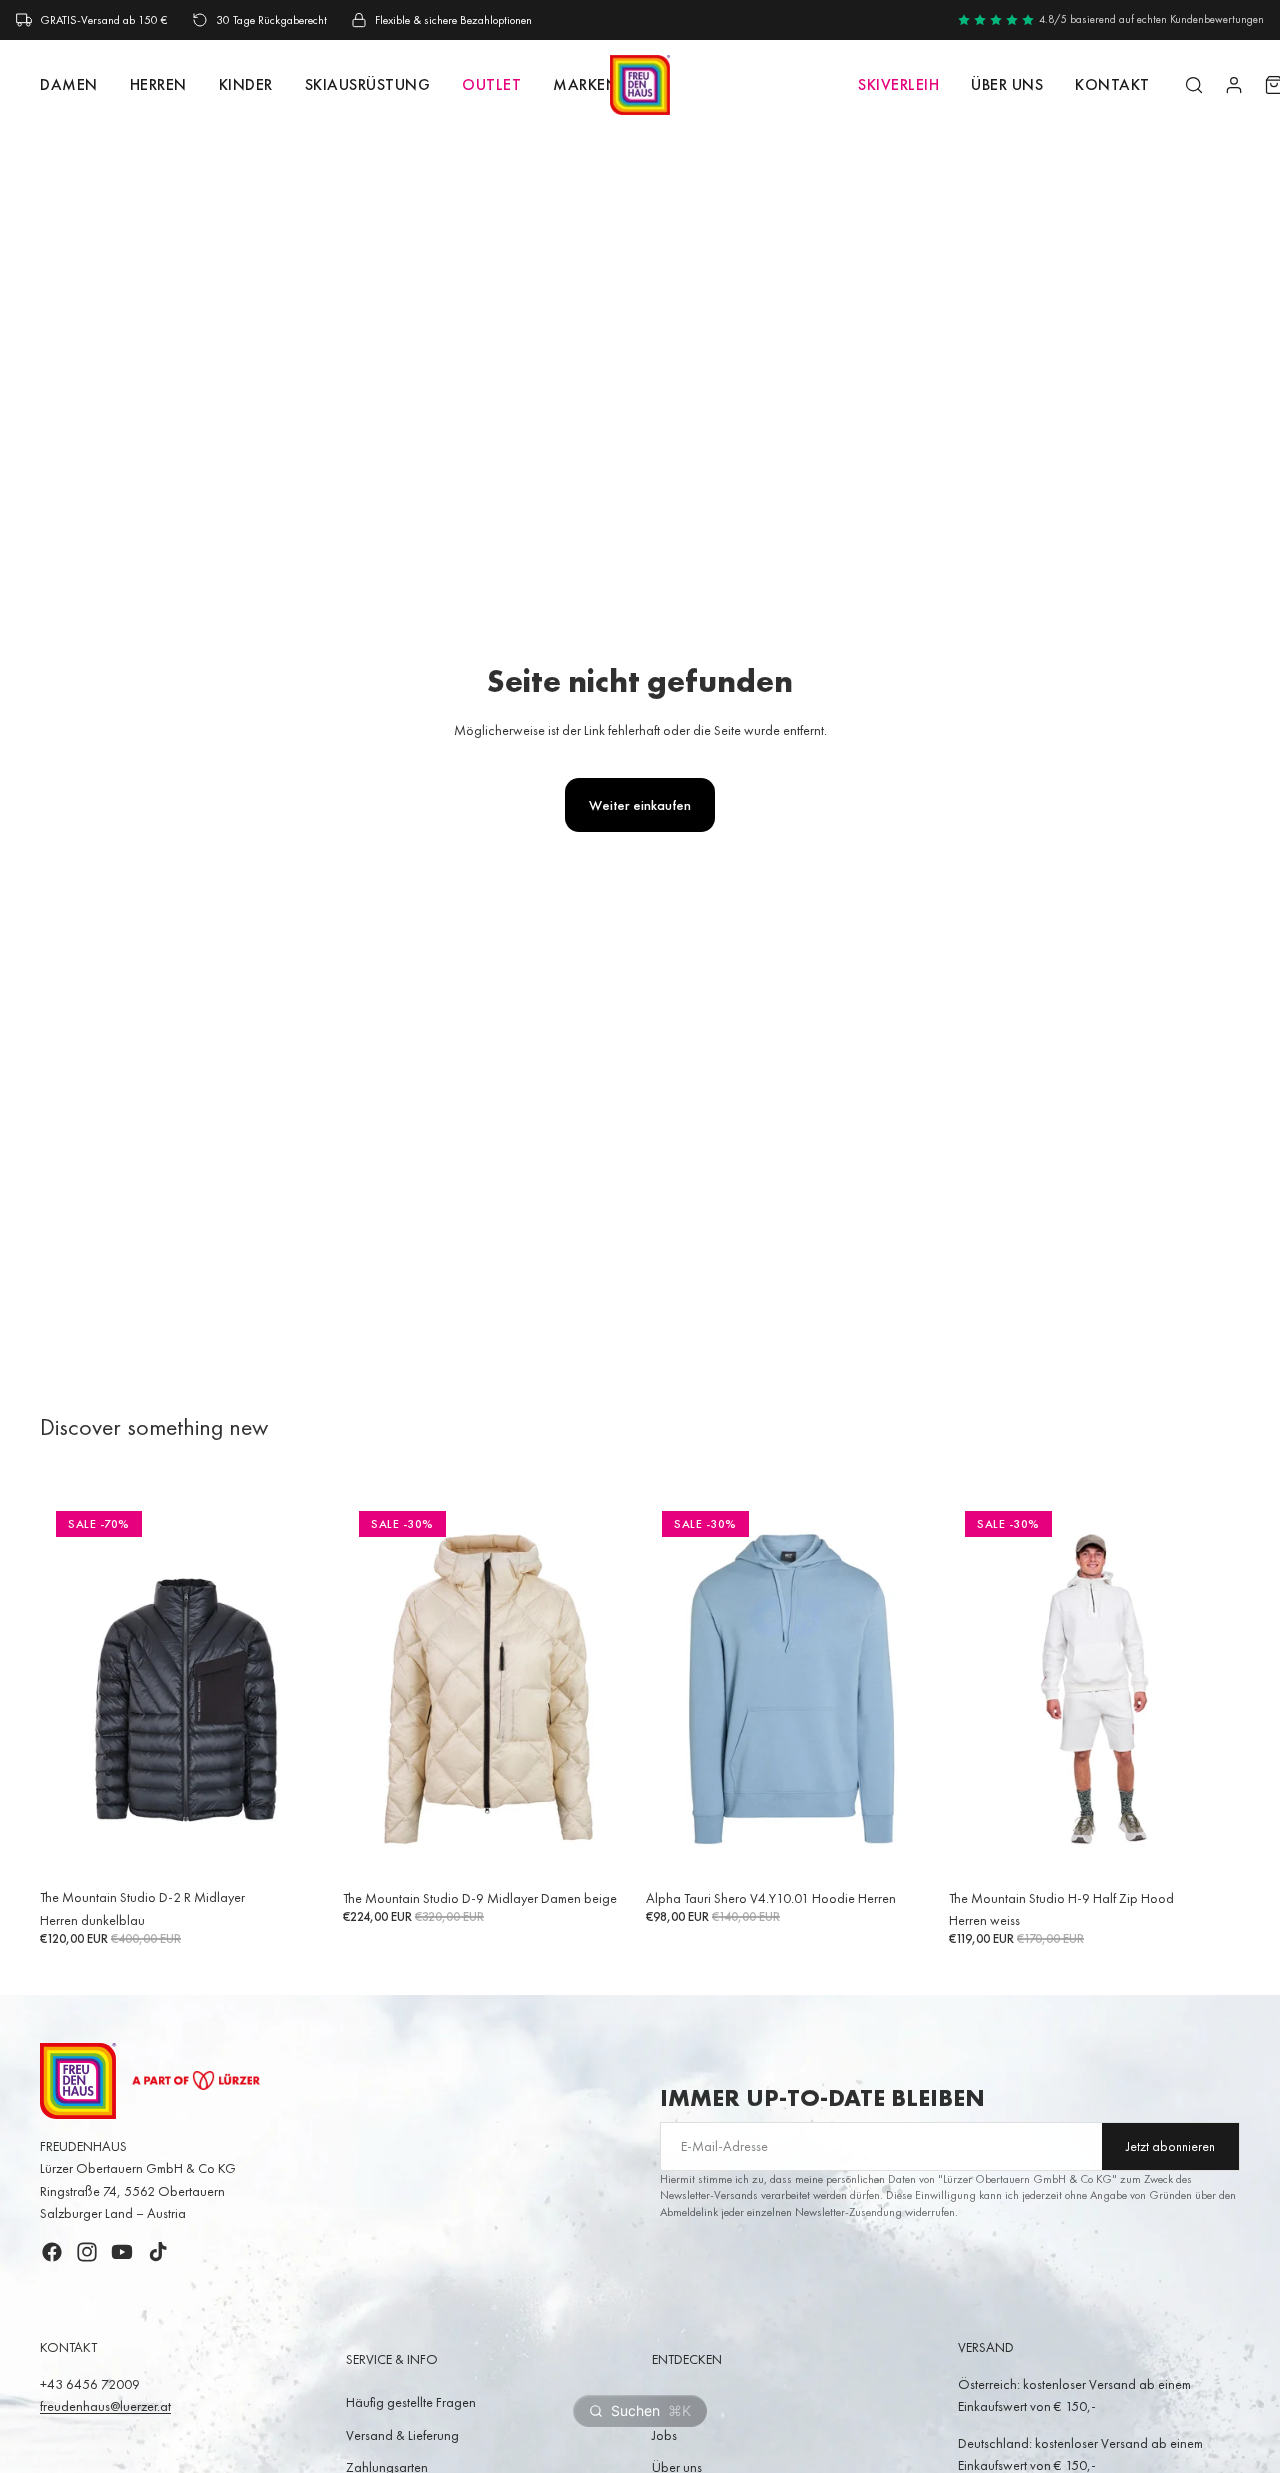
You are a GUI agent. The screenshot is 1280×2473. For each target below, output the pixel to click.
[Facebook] (52, 2252)
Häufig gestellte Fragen (411, 2402)
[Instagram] (87, 2252)
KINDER (246, 84)
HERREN (158, 84)
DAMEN (69, 84)
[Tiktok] (158, 2252)
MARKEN (585, 84)
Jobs (664, 2435)
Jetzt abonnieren (1170, 2146)
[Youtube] (122, 2252)
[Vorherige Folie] (70, 1688)
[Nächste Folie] (301, 1688)
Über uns (1007, 84)
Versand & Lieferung (402, 2435)
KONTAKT (1112, 84)
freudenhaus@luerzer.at (105, 2406)
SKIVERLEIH (898, 84)
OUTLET (491, 84)
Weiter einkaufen (640, 805)
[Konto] (1234, 85)
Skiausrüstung (368, 84)
